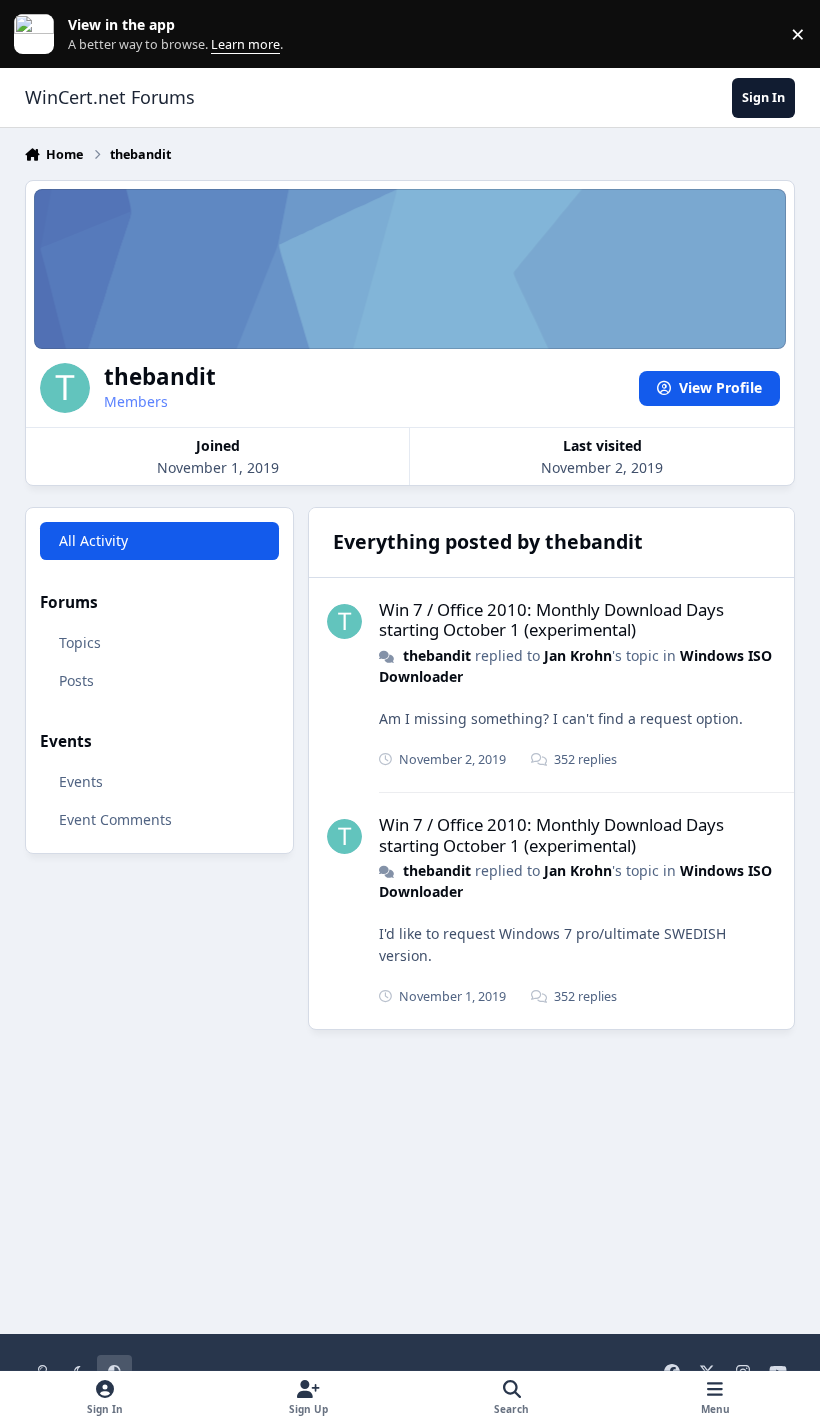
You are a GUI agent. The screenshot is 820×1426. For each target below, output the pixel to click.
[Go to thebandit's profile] (344, 621)
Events (81, 781)
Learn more (38, 34)
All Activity (93, 540)
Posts (76, 680)
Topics (80, 642)
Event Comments (115, 819)
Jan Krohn (578, 655)
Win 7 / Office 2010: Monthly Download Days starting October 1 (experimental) (551, 619)
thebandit (437, 655)
